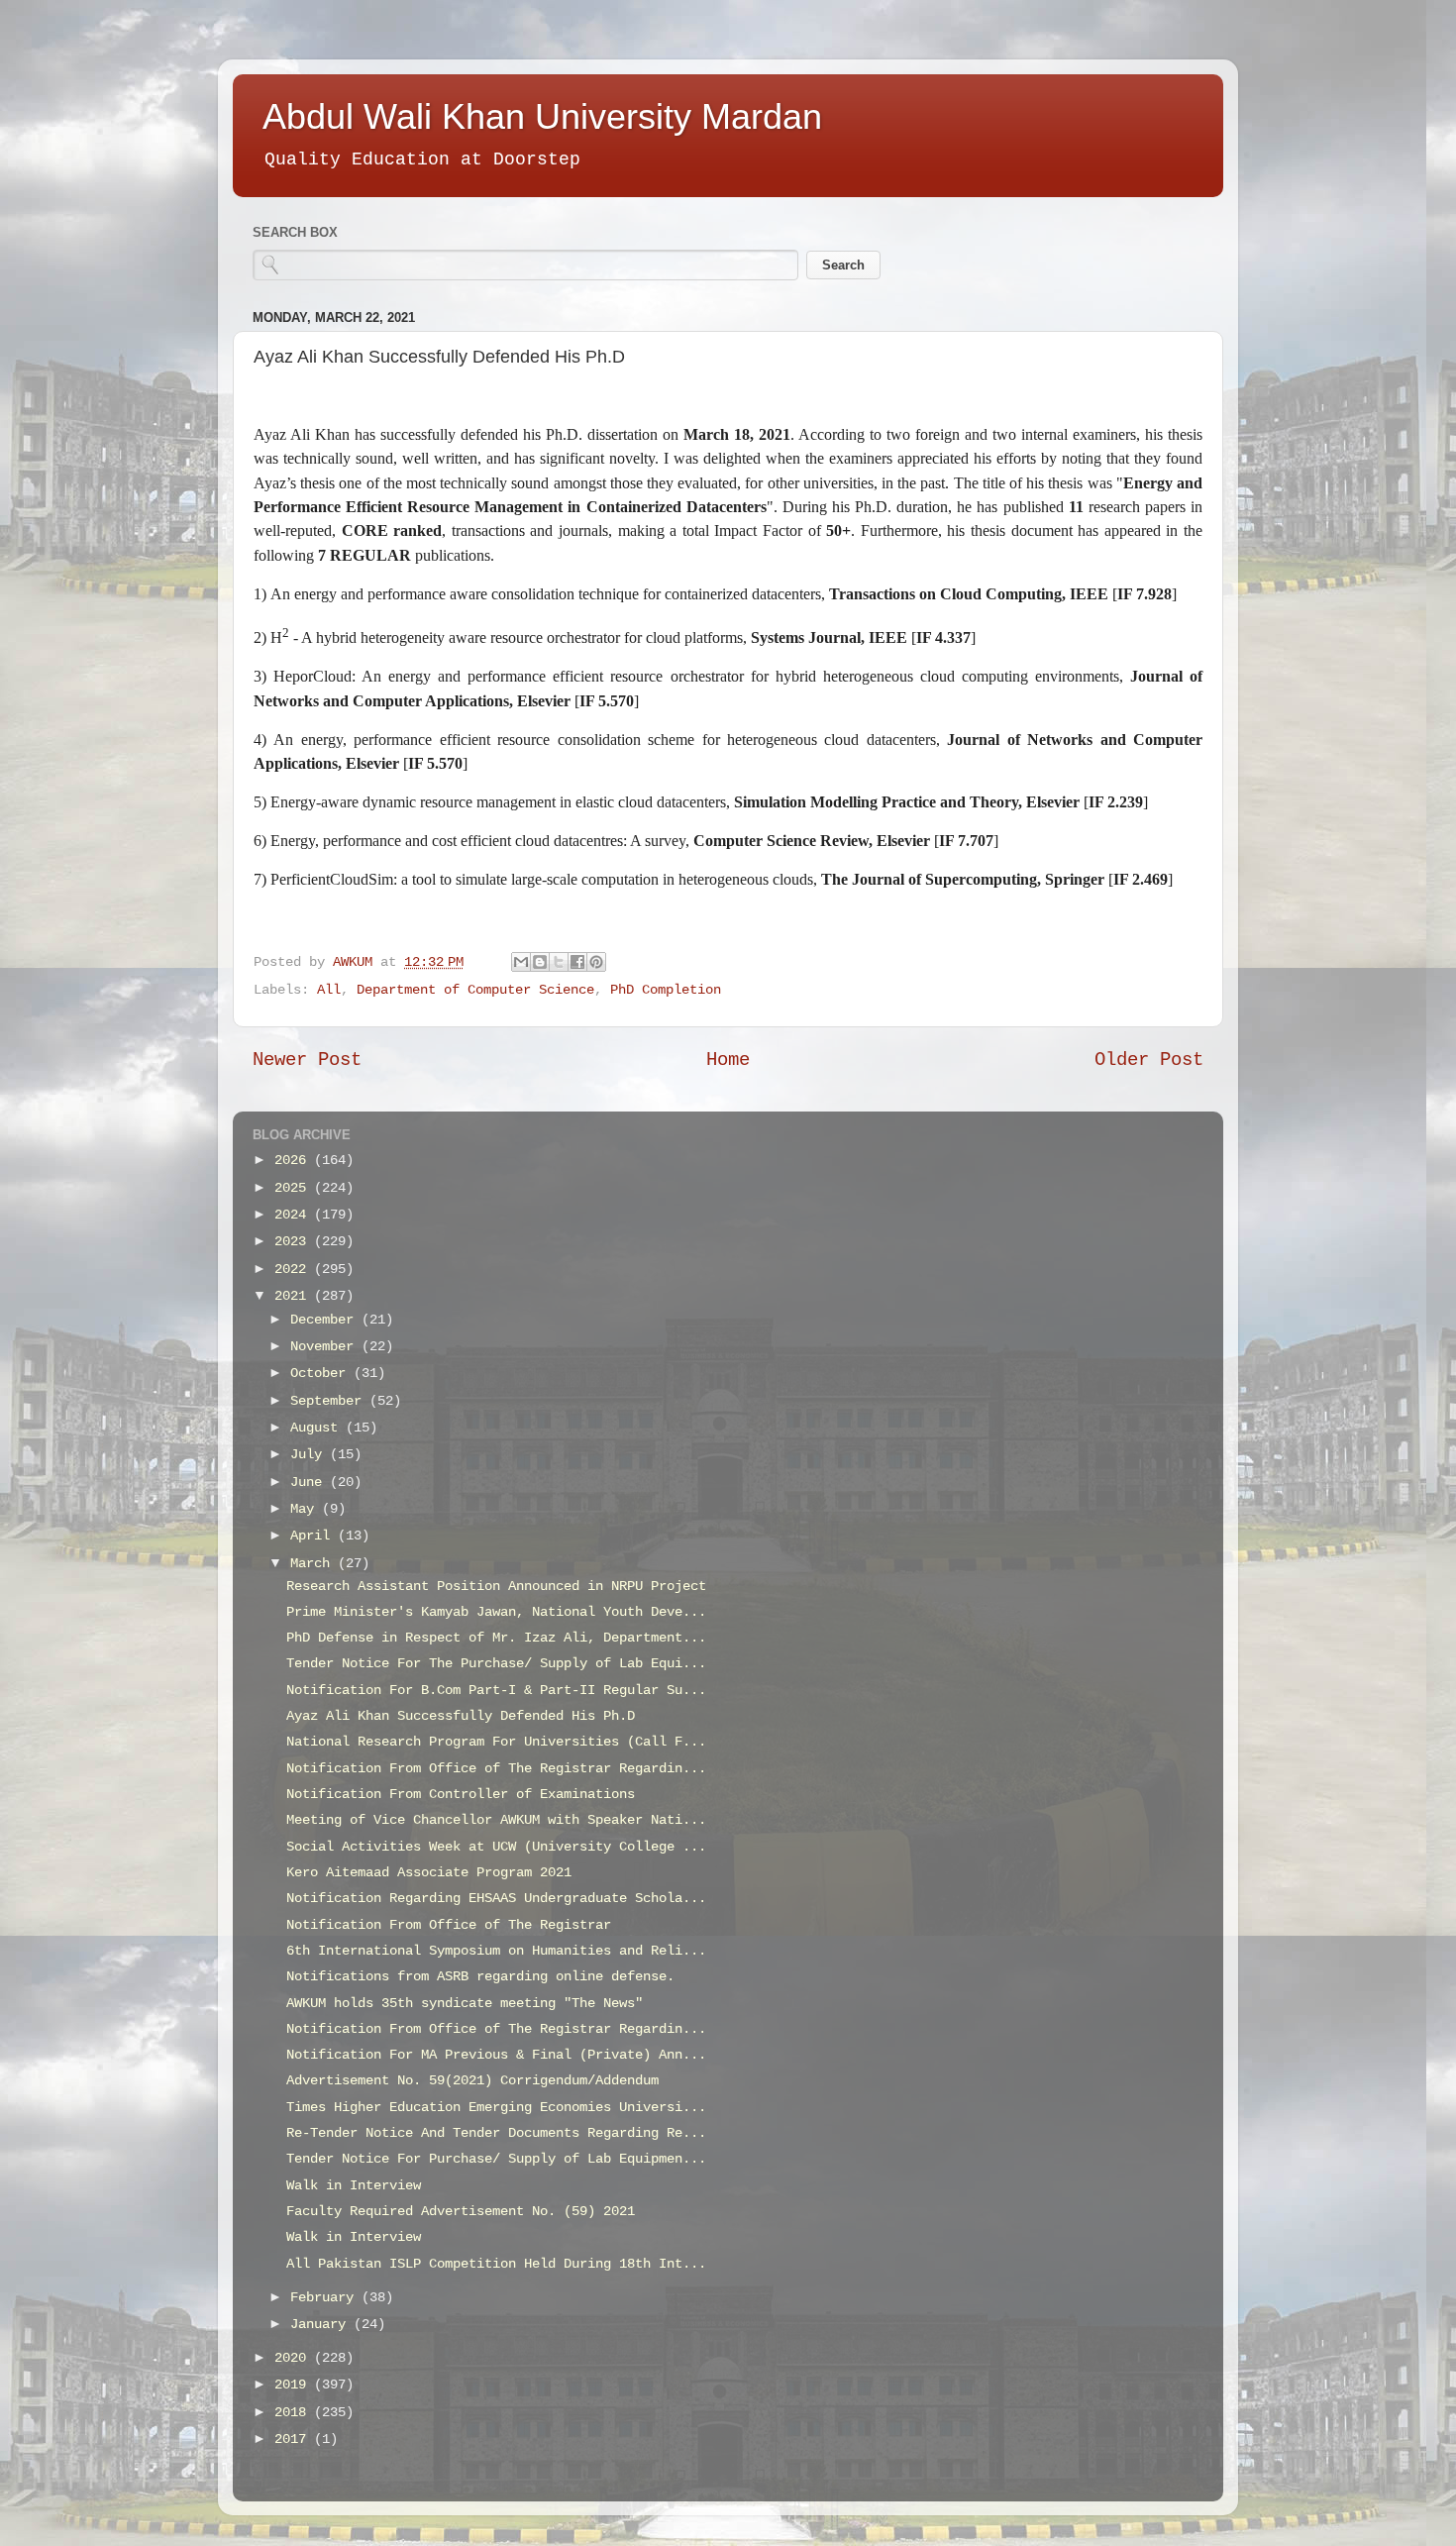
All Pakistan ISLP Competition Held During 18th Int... (496, 2264)
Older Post (1149, 1060)
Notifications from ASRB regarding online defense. (480, 1977)
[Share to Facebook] (577, 962)
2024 (294, 1215)
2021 (294, 1296)
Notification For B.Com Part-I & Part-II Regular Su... (496, 1691)
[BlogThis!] (540, 962)
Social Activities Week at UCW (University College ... (496, 1847)
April (314, 1536)
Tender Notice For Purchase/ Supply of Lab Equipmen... (496, 2159)
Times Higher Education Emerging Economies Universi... (496, 2108)
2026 (294, 1161)
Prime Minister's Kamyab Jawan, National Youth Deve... (496, 1612)
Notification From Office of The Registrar (449, 1925)
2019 (294, 2385)
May (306, 1509)
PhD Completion (666, 990)
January (322, 2325)
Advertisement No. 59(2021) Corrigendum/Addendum (472, 2081)
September (330, 1401)
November (326, 1347)
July (310, 1455)
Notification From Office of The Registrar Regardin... (496, 1769)
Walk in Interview (354, 2186)
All (329, 990)
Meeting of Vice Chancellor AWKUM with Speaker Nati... (496, 1820)
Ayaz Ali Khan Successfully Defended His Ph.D (461, 1716)
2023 (294, 1242)
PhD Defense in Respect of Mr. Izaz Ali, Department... (496, 1638)
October (322, 1374)
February (326, 2298)
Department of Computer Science (475, 990)
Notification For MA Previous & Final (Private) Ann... (496, 2055)
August (318, 1428)
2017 (294, 2440)
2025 (294, 1188)
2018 (294, 2413)
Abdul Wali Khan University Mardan (542, 116)
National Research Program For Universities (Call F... (496, 1742)
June (310, 1483)
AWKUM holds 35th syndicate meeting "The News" (465, 2004)
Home (728, 1060)
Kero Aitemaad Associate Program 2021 (429, 1873)
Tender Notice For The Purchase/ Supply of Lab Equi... (496, 1664)
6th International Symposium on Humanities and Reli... (496, 1951)
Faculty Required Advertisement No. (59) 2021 (461, 2212)
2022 (294, 1270)
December (326, 1320)
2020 (294, 2358)
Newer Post (307, 1060)
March (314, 1564)
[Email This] (521, 962)
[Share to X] (559, 962)
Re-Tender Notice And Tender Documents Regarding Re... (496, 2133)
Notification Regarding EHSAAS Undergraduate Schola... (496, 1899)
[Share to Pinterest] (596, 962)
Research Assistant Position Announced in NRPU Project (496, 1587)
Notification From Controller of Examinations (461, 1795)
